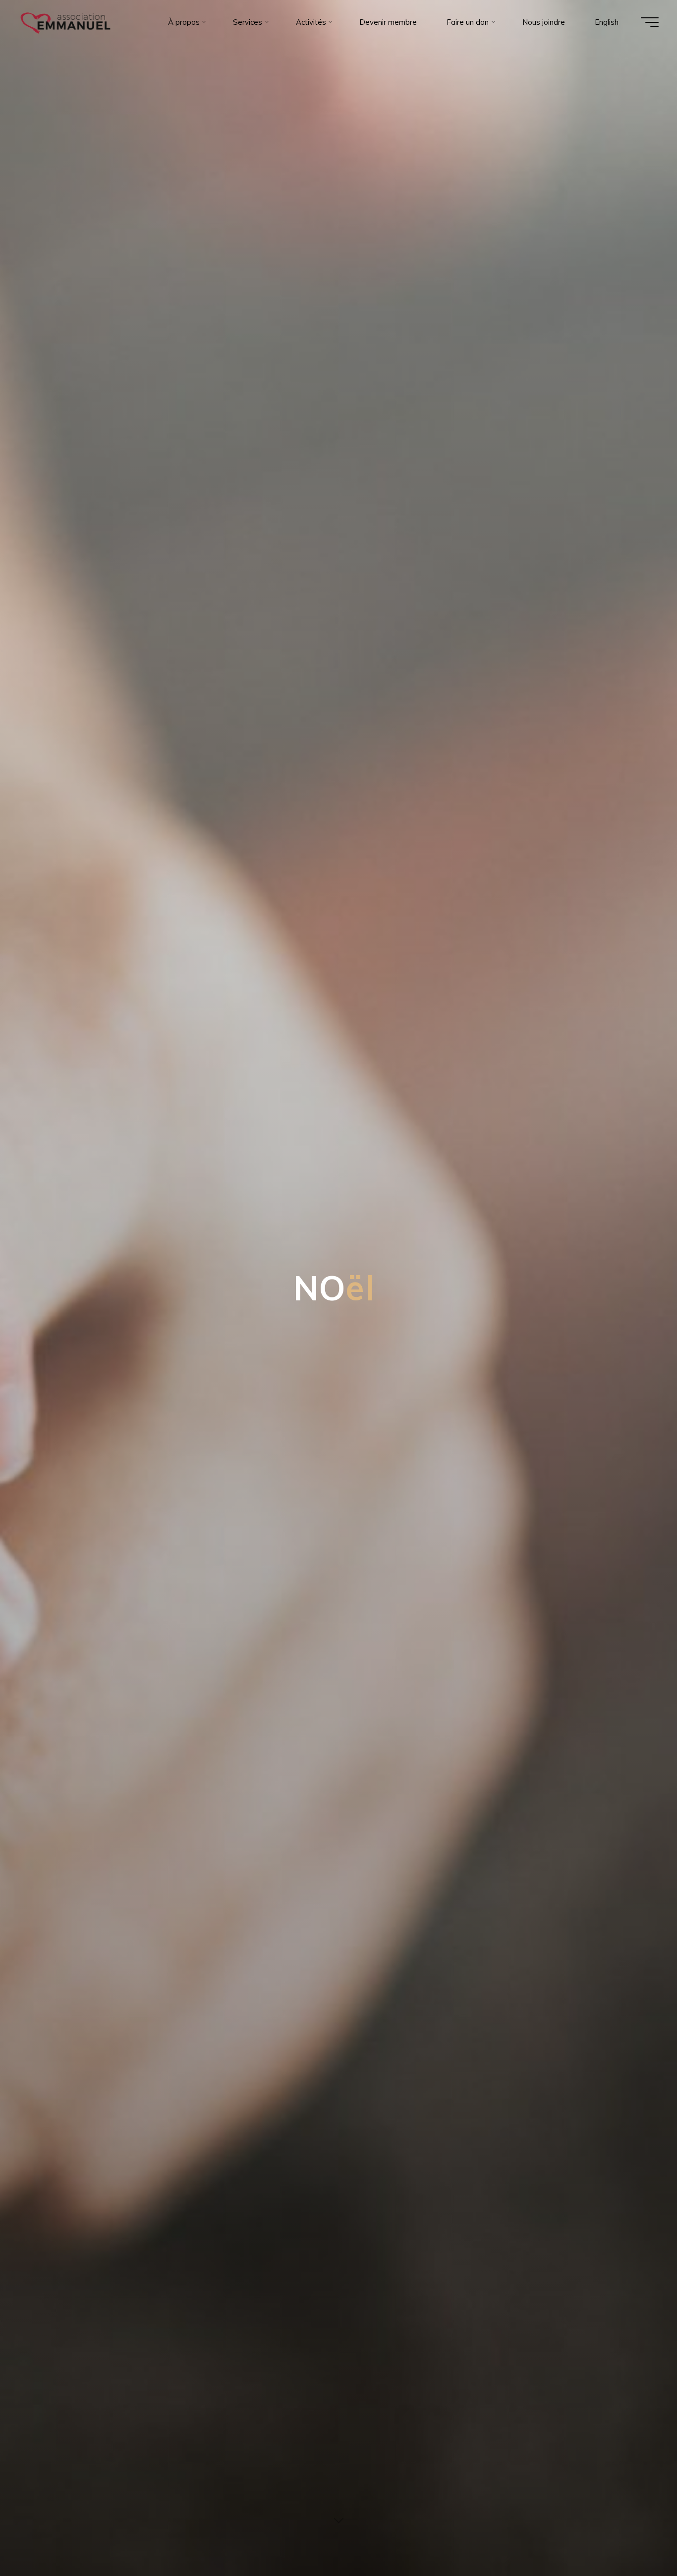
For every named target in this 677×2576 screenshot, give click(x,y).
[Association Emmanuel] (66, 22)
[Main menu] (650, 22)
